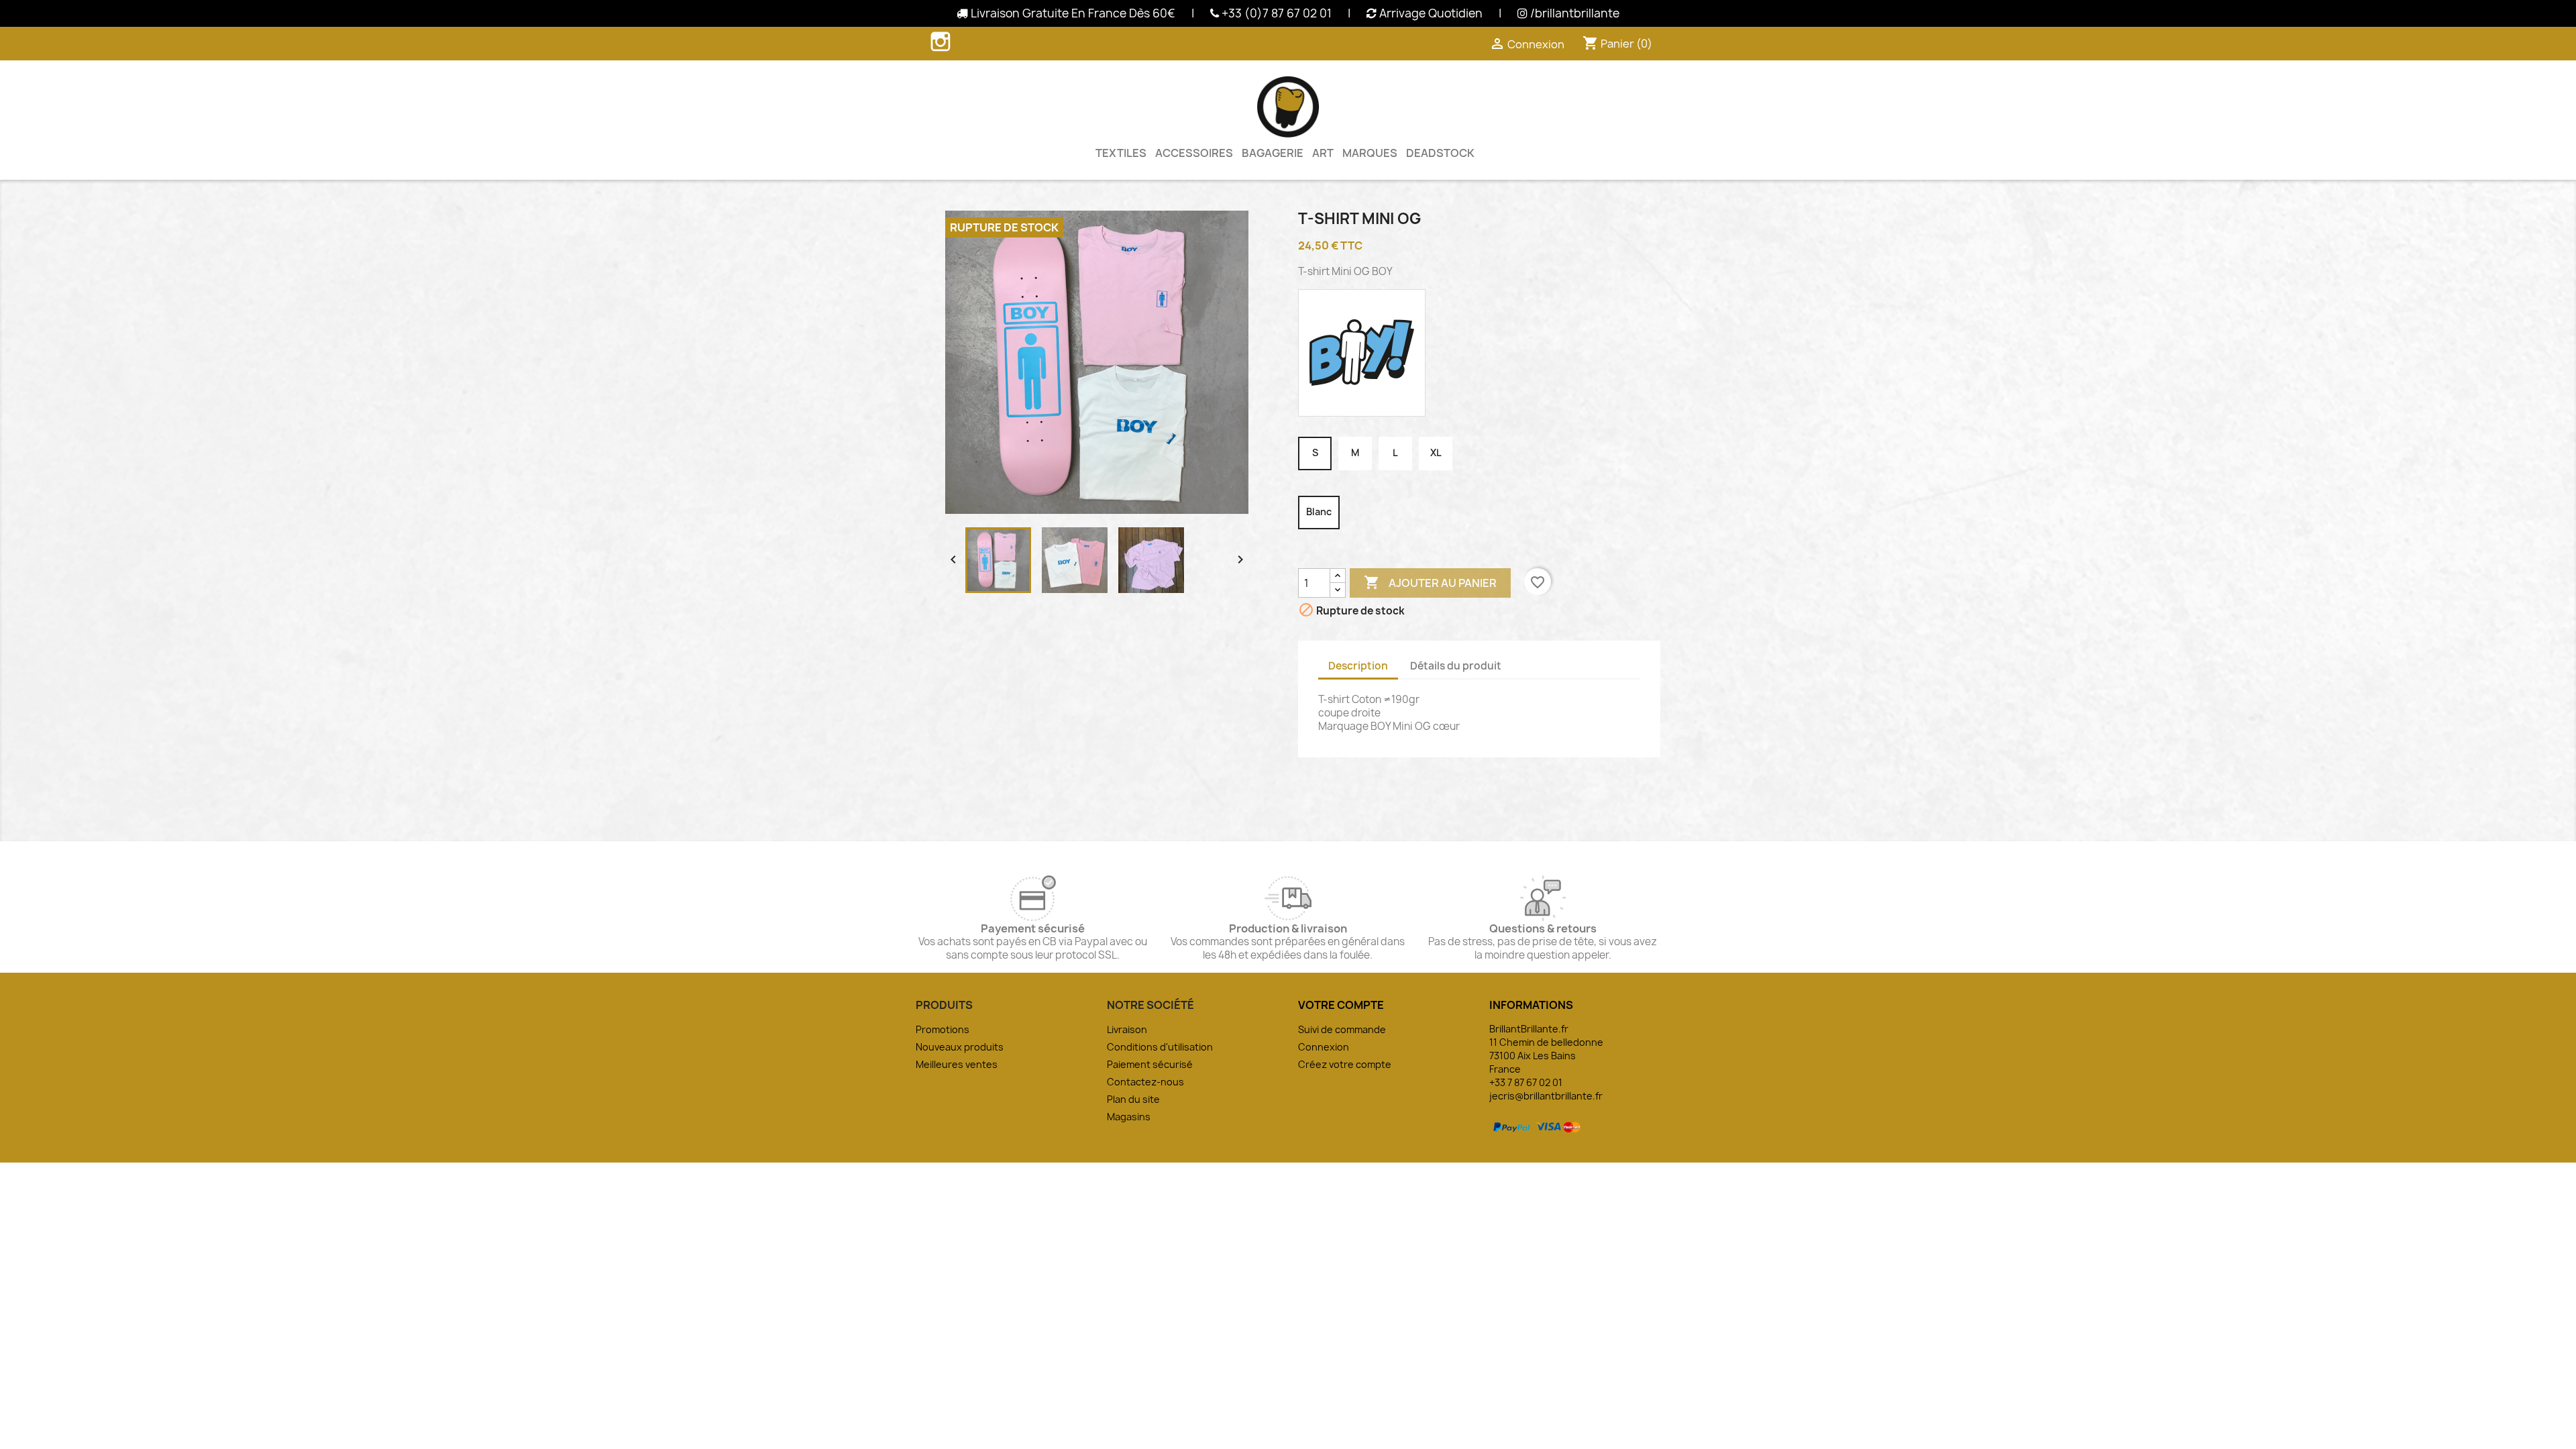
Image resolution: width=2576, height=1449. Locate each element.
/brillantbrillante (1573, 13)
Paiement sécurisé (1150, 1064)
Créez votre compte (1345, 1064)
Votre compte (1341, 1005)
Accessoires (1194, 153)
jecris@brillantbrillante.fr (1546, 1096)
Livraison (1127, 1029)
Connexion (1324, 1047)
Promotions (943, 1029)
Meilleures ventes (957, 1064)
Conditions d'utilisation (1160, 1047)
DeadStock (1440, 153)
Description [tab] (1358, 666)
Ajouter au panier (1430, 582)
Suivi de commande (1342, 1029)
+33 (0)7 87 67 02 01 (1275, 13)
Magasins (1129, 1117)
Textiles (1121, 153)
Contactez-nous (1145, 1082)
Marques (1370, 153)
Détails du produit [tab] (1456, 666)
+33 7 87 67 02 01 (1526, 1082)
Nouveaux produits (960, 1047)
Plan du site (1133, 1099)
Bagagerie (1273, 153)
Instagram (941, 42)
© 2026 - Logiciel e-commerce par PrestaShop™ (1288, 1145)
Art (1323, 153)
